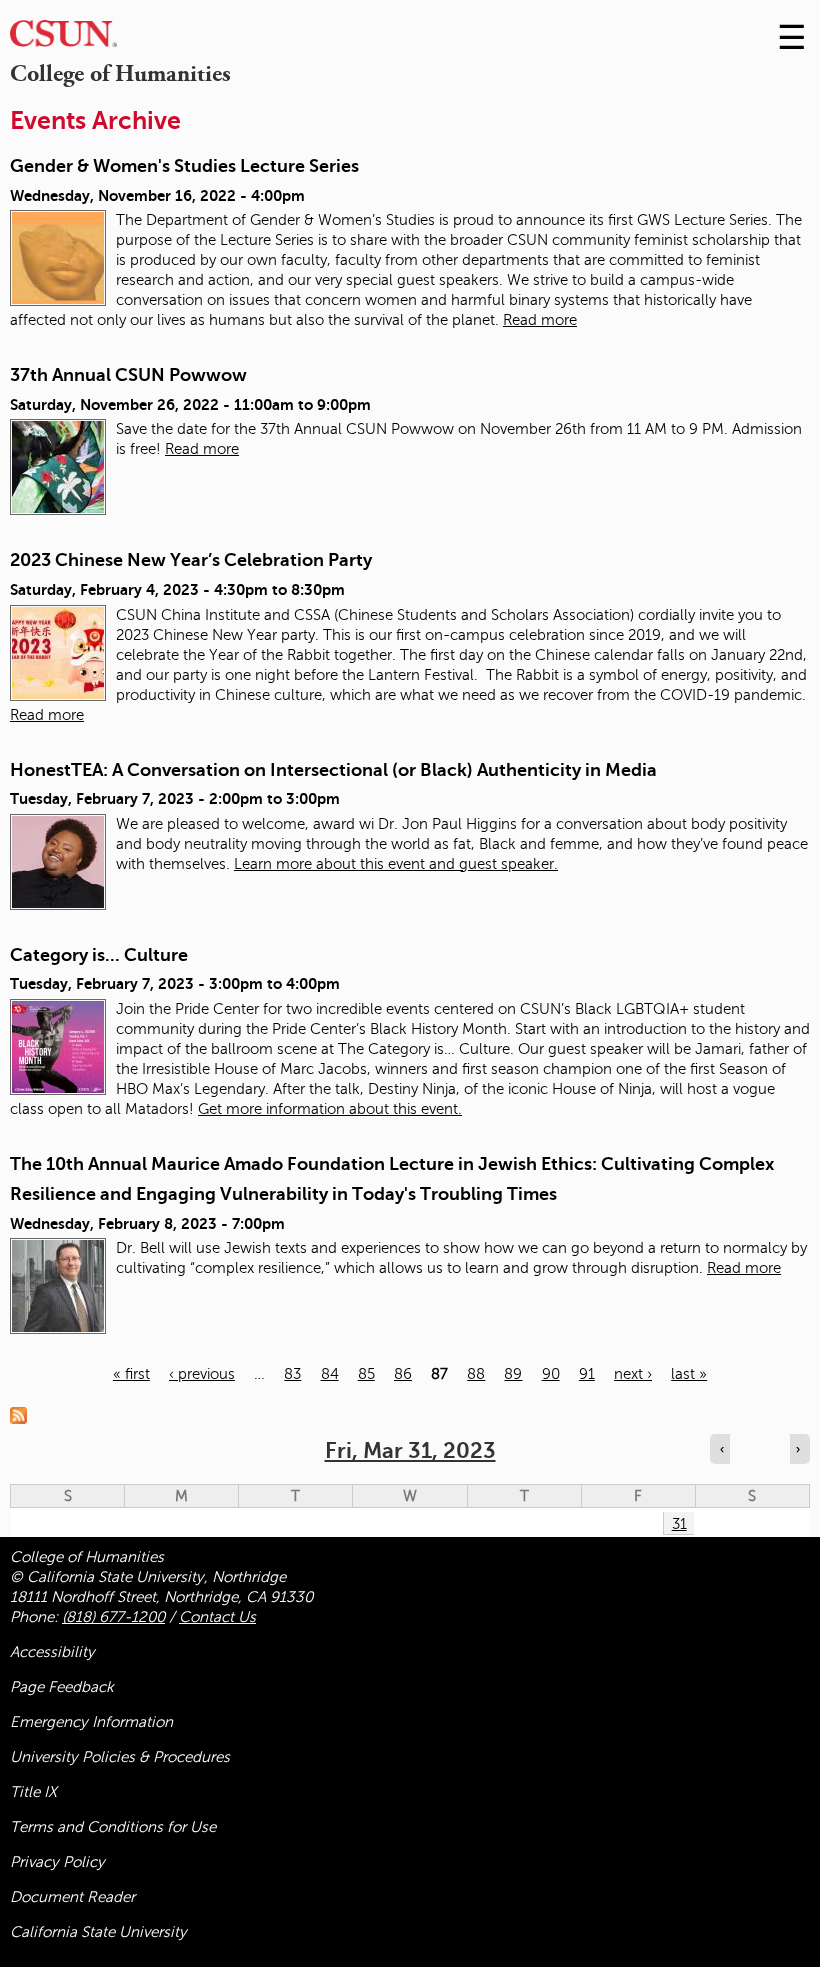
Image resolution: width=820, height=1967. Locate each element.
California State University (98, 1932)
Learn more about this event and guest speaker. (396, 864)
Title (33, 1792)
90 (551, 1374)
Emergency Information (91, 1722)
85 (366, 1374)
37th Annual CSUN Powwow (128, 375)
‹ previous (202, 1374)
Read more (540, 320)
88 (476, 1374)
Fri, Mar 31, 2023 (410, 1450)
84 (330, 1374)
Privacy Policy (57, 1862)
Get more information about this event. (330, 1109)
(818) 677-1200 (113, 1617)
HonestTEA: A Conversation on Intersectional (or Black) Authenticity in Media (333, 770)
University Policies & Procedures (120, 1757)
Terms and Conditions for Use (113, 1827)
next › (633, 1374)
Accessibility (52, 1652)
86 (403, 1374)
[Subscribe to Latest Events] (23, 1414)
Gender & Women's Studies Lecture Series (184, 166)
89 (513, 1374)
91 (587, 1374)
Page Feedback (62, 1687)
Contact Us (217, 1617)
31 (679, 1524)
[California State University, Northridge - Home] (63, 38)
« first (131, 1374)
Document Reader (72, 1897)
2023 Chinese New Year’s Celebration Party (191, 560)
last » (689, 1374)
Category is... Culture (99, 955)
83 (292, 1374)
